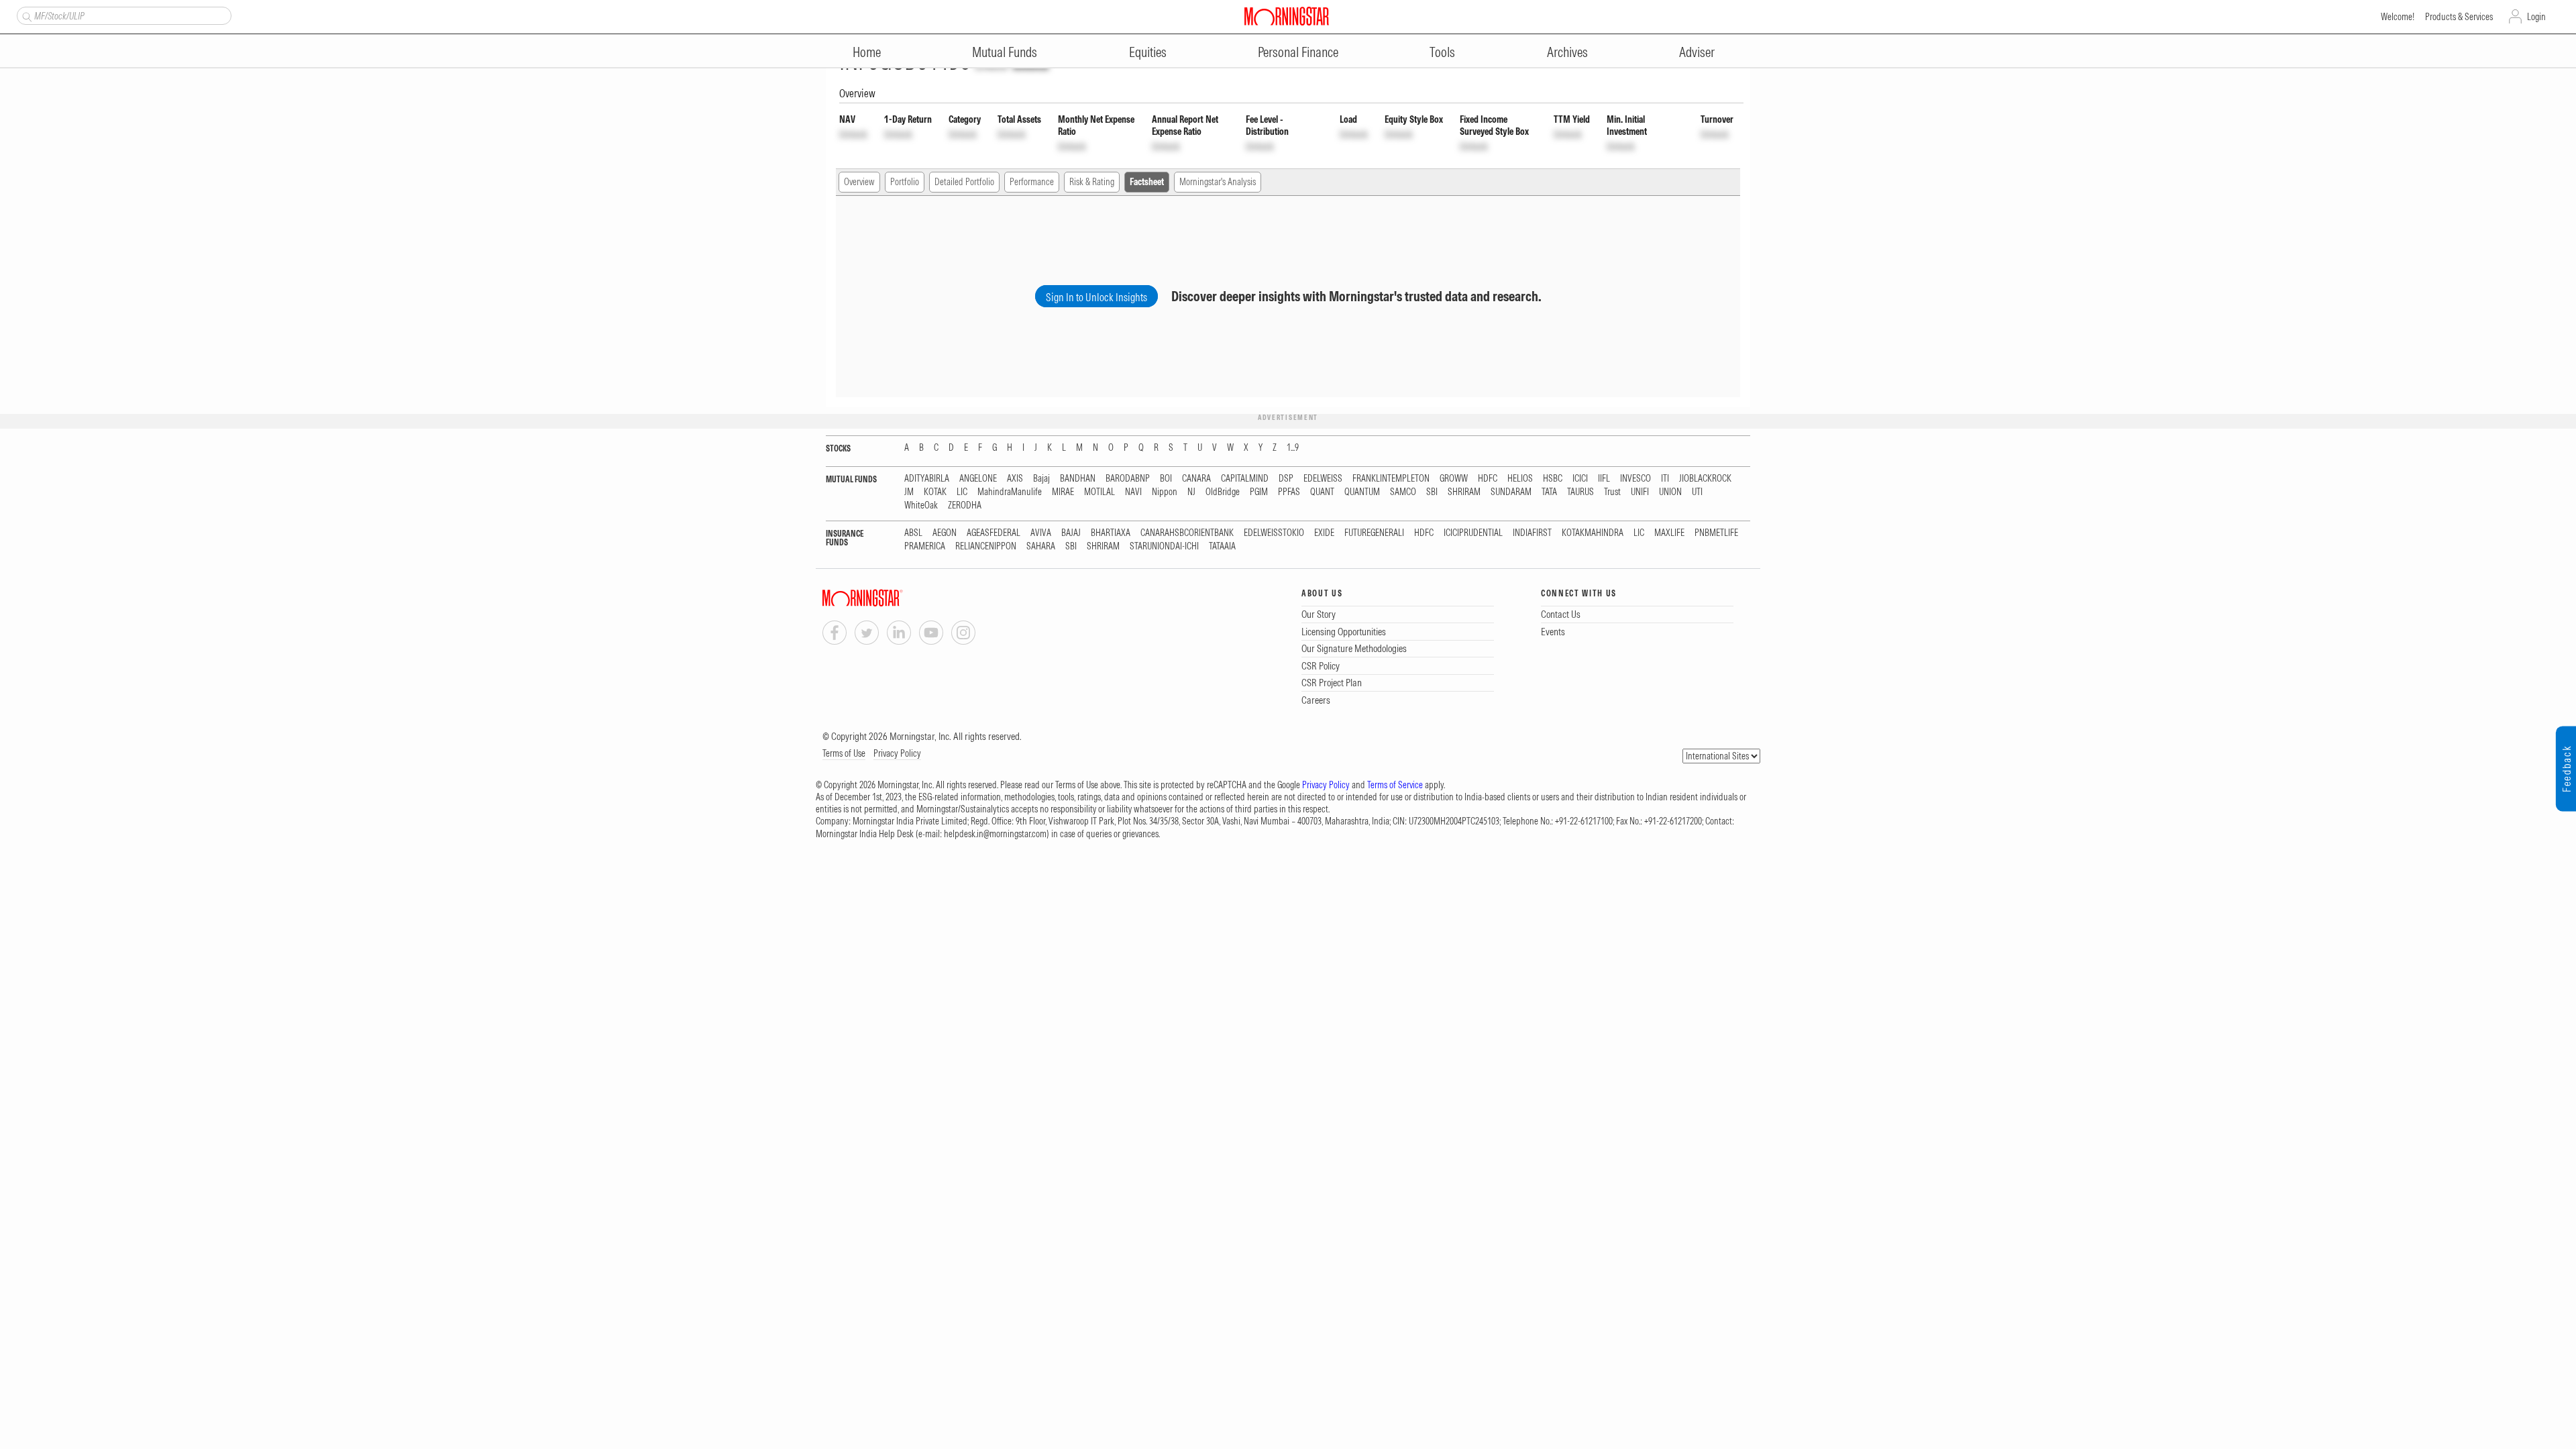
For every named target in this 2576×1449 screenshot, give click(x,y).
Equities (1148, 52)
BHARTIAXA (1111, 533)
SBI (1432, 492)
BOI (1166, 479)
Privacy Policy (897, 753)
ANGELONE (978, 479)
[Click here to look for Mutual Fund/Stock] (25, 15)
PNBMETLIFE (1716, 533)
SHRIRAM (1464, 492)
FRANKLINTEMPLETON (1391, 479)
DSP (1286, 479)
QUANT (1322, 492)
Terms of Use (844, 753)
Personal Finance (1298, 52)
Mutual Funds (1005, 52)
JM (909, 492)
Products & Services (2459, 17)
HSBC (1553, 479)
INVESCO (1635, 479)
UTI (1697, 492)
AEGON (945, 533)
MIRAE (1063, 492)
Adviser (1697, 52)
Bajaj (1041, 479)
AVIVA (1041, 533)
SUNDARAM (1511, 492)
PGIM (1259, 492)
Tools (1442, 52)
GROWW (1454, 479)
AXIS (1015, 479)
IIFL (1604, 479)
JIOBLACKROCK (1705, 479)
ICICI (1580, 479)
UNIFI (1640, 492)
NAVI (1133, 492)
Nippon (1165, 492)
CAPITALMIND (1245, 479)
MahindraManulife (1010, 492)
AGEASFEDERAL (994, 533)
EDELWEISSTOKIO (1274, 533)
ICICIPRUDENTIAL (1473, 533)
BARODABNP (1128, 479)
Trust (1612, 492)
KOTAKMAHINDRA (1593, 533)
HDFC (1488, 479)
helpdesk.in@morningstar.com (995, 834)
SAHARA (1041, 546)
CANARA (1196, 479)
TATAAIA (1222, 546)
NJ (1191, 492)
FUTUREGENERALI (1374, 533)
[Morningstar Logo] (1287, 16)
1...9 (1293, 448)
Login (2536, 17)
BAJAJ (1071, 533)
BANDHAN (1078, 479)
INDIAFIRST (1532, 533)
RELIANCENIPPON (986, 546)
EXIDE (1324, 533)
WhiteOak (921, 505)
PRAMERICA (925, 546)
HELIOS (1520, 479)
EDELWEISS (1323, 479)
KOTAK (935, 492)
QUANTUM (1362, 492)
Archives (1567, 52)
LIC (962, 492)
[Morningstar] (890, 598)
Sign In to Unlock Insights (1096, 297)
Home (867, 52)
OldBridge (1223, 492)
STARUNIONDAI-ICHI (1164, 546)
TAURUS (1580, 492)
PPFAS (1289, 492)
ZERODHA (965, 505)
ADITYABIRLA (927, 479)
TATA (1549, 492)
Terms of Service (1395, 785)
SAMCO (1403, 492)
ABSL (913, 533)
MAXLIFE (1669, 533)
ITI (1665, 479)
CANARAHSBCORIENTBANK (1187, 533)
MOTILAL (1099, 492)
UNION (1670, 492)
